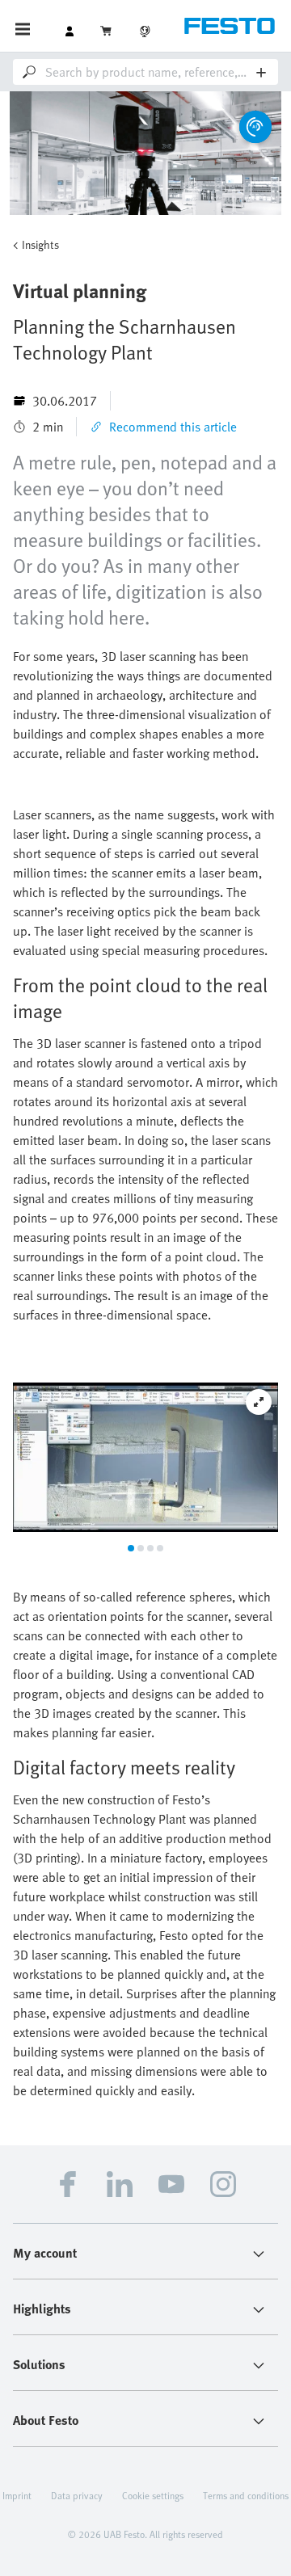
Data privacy (77, 2495)
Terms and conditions (246, 2495)
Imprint (17, 2495)
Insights (40, 244)
